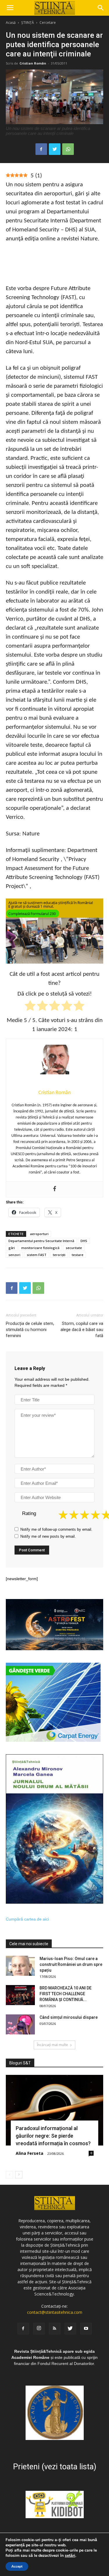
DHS (84, 1241)
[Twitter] (70, 2329)
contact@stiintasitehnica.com (55, 2312)
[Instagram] (39, 2329)
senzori (14, 1255)
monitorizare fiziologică (40, 1248)
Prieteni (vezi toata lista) (55, 2467)
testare (78, 1255)
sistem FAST (37, 1255)
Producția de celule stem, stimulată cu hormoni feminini (30, 1330)
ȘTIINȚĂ (28, 23)
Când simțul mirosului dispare (69, 2017)
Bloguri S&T (20, 2063)
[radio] (30, 1007)
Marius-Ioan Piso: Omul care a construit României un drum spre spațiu (71, 1964)
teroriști (59, 1255)
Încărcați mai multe (52, 2045)
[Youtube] (86, 2329)
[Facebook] (55, 1189)
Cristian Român (33, 63)
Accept (17, 2566)
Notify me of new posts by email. (48, 1536)
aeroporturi (39, 1234)
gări (12, 1248)
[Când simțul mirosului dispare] (20, 2024)
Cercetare (48, 23)
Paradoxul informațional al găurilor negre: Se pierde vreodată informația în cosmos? (53, 2136)
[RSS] (55, 2329)
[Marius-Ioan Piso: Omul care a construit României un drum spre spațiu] (20, 1966)
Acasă (11, 23)
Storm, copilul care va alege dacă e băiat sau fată (82, 1330)
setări (70, 2556)
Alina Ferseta (30, 2153)
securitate (74, 1248)
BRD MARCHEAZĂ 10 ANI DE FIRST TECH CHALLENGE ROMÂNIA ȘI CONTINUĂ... (66, 1994)
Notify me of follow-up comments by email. (56, 1529)
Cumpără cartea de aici (27, 1919)
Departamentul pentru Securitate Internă (41, 1241)
